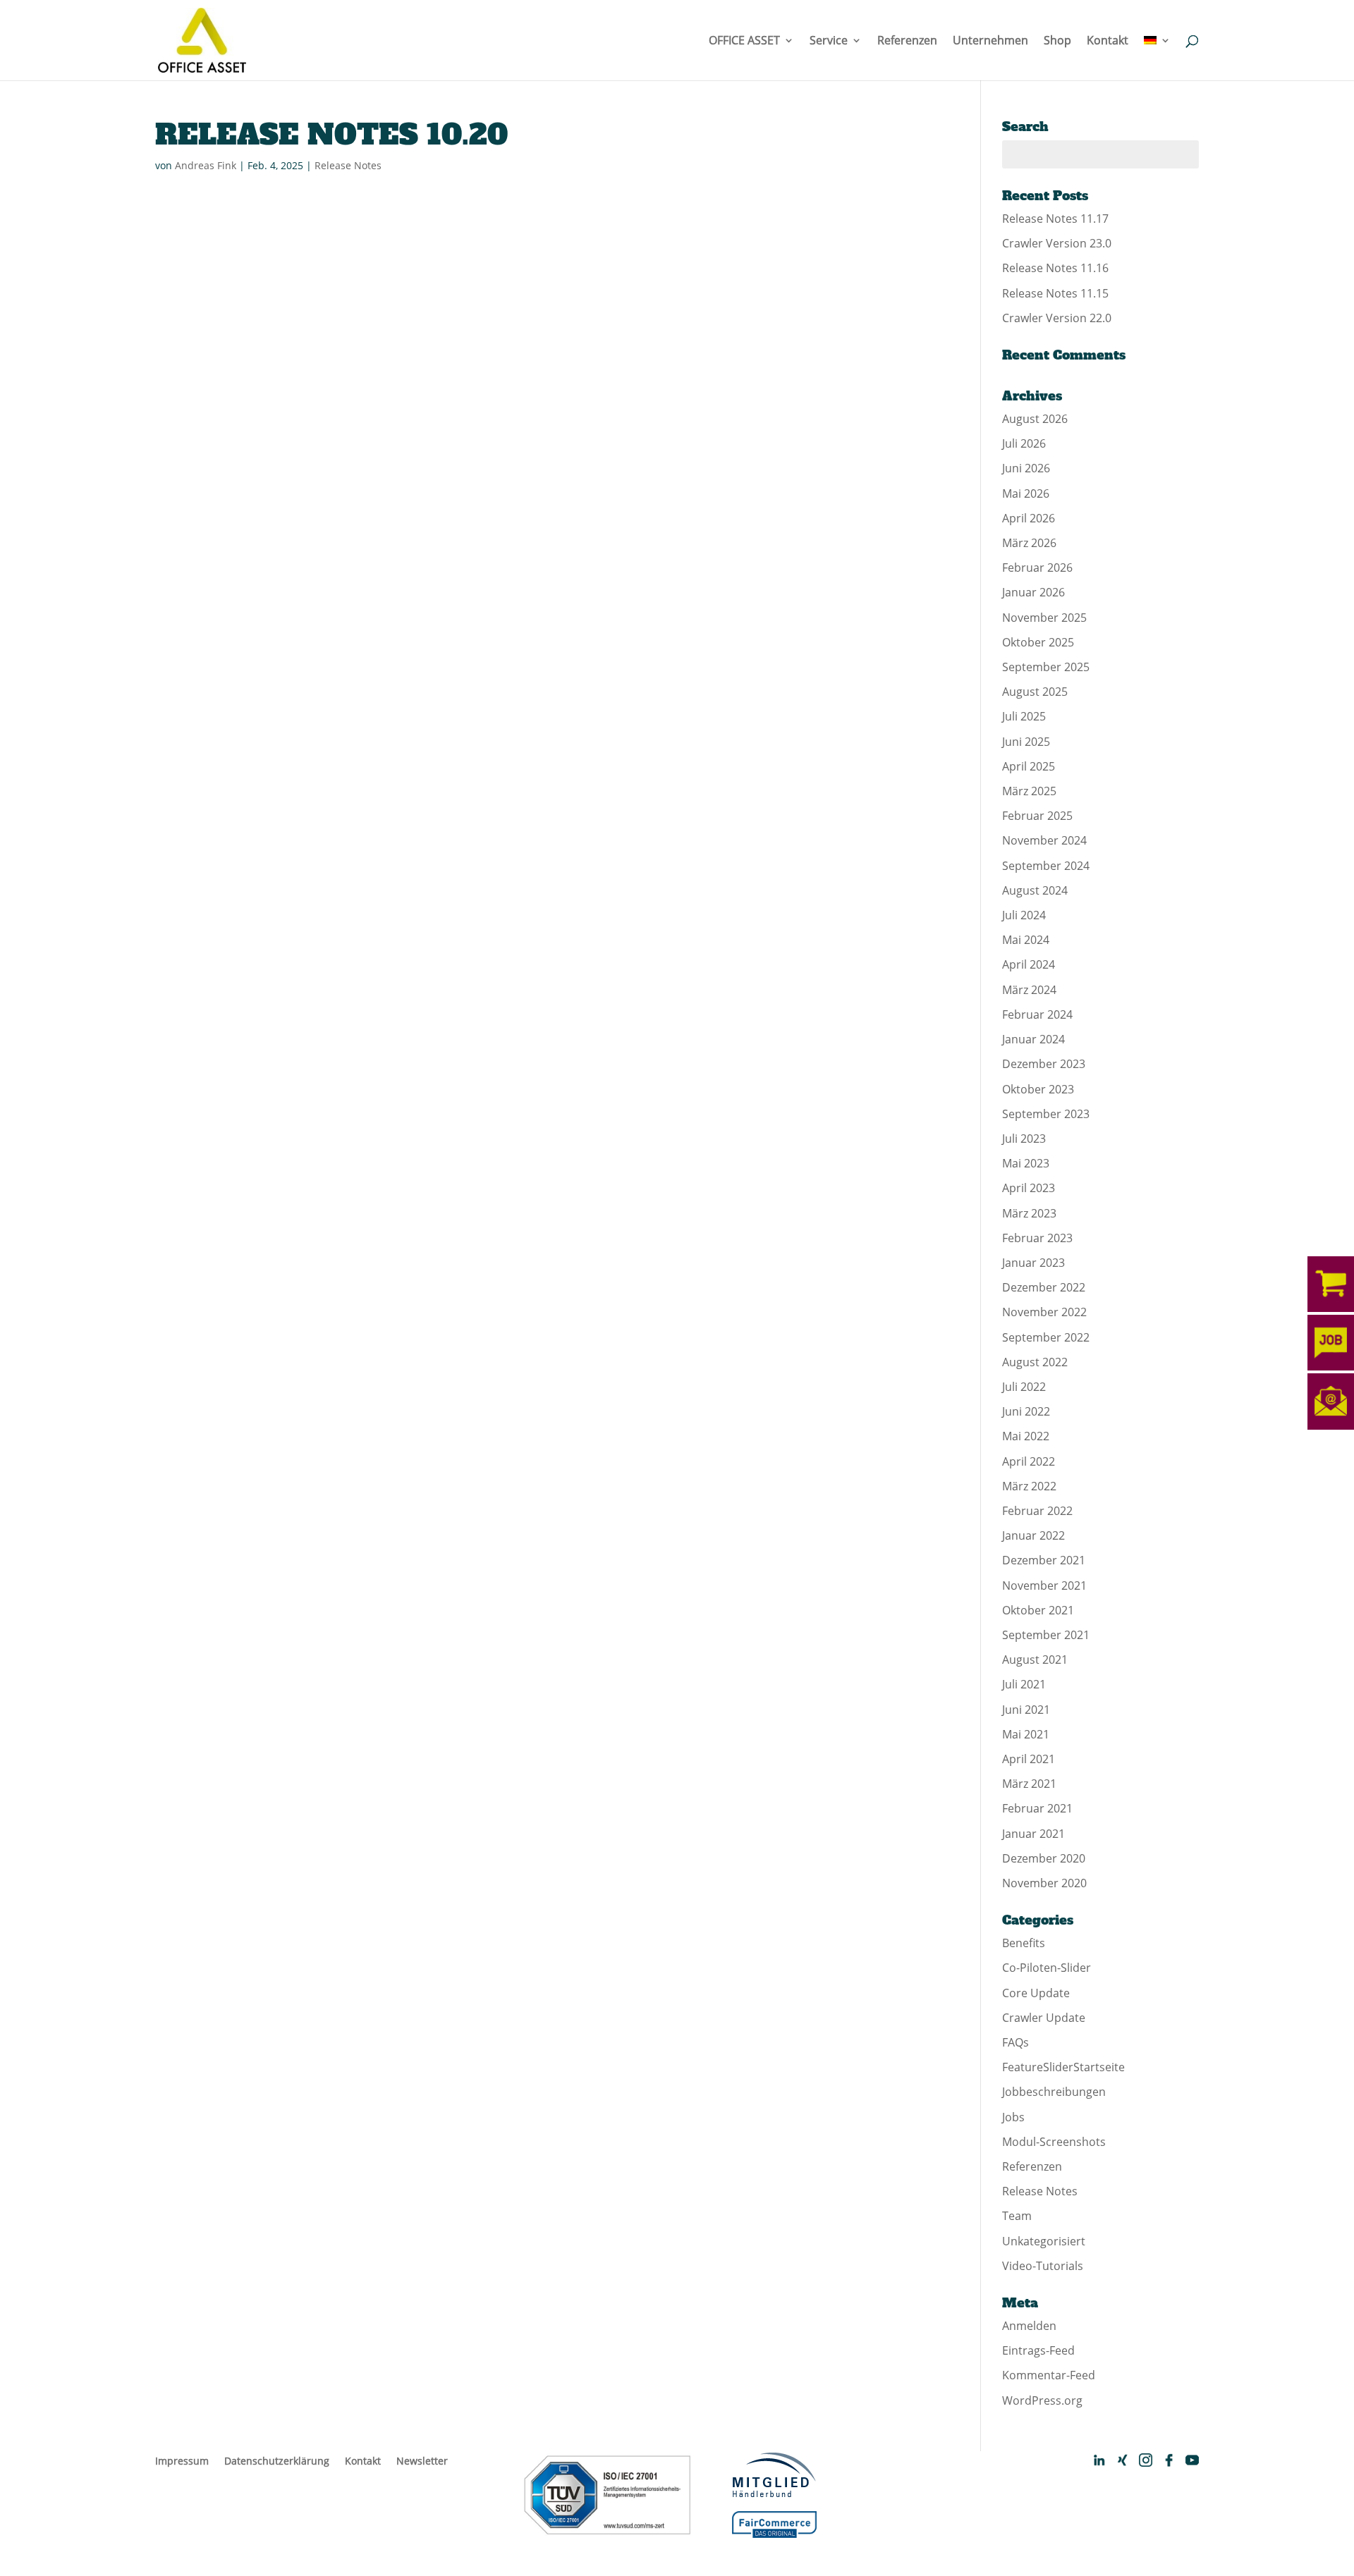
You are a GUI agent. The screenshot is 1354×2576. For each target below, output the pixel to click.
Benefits (1024, 1943)
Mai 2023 (1026, 1163)
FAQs (1015, 2042)
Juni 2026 (1026, 468)
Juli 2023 (1024, 1139)
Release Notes (348, 165)
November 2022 (1044, 1312)
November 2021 (1044, 1586)
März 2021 (1029, 1784)
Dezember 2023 (1044, 1064)
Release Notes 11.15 (1055, 293)
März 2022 (1029, 1486)
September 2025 (1046, 667)
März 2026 (1029, 543)
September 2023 (1046, 1114)
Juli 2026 (1024, 443)
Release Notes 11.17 (1055, 219)
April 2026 (1029, 518)
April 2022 (1029, 1461)
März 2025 (1029, 791)
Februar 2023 (1037, 1238)
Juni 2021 (1026, 1710)
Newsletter (422, 2461)
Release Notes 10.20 (331, 135)
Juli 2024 (1024, 915)
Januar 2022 (1033, 1535)
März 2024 (1029, 990)
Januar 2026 (1033, 592)
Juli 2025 (1024, 716)
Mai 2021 (1026, 1734)
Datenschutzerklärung (277, 2461)
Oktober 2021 (1038, 1610)
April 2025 (1029, 766)
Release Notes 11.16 (1055, 268)
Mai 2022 (1026, 1436)
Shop (1057, 42)
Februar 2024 (1037, 1014)
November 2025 (1044, 618)
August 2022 (1035, 1362)
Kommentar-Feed (1049, 2375)
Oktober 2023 (1038, 1089)
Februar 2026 (1037, 568)
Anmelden (1029, 2326)
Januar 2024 (1033, 1039)
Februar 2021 (1037, 1808)
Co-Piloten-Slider (1047, 1968)
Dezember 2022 (1044, 1287)
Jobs (1013, 2117)
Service (829, 42)
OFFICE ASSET (744, 42)
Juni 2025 (1026, 742)
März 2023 (1029, 1213)
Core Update (1036, 1993)
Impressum (182, 2461)
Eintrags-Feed (1038, 2350)
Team (1017, 2216)
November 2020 (1044, 1883)
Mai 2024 (1026, 940)
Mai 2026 (1026, 493)
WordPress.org (1042, 2400)
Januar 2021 (1033, 1834)
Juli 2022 (1024, 1387)
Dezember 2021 (1044, 1560)
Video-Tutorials (1043, 2266)
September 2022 (1046, 1337)
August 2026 (1035, 419)
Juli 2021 (1024, 1684)
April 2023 (1029, 1188)
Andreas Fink (206, 165)
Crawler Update (1044, 2018)
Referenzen (907, 42)
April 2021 (1029, 1759)
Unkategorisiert (1044, 2241)
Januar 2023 (1033, 1263)
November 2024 (1044, 840)
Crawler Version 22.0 (1057, 318)
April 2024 (1029, 964)
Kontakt (1108, 42)
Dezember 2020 (1044, 1858)
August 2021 (1035, 1660)
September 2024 (1046, 866)
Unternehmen (990, 42)
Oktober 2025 (1038, 642)
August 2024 (1035, 890)
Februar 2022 (1037, 1511)
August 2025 (1035, 692)
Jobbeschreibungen (1054, 2092)
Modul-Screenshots (1054, 2142)
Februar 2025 (1037, 816)
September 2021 (1046, 1635)
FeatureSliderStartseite (1063, 2067)
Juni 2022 (1026, 1411)
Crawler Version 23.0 (1057, 243)
